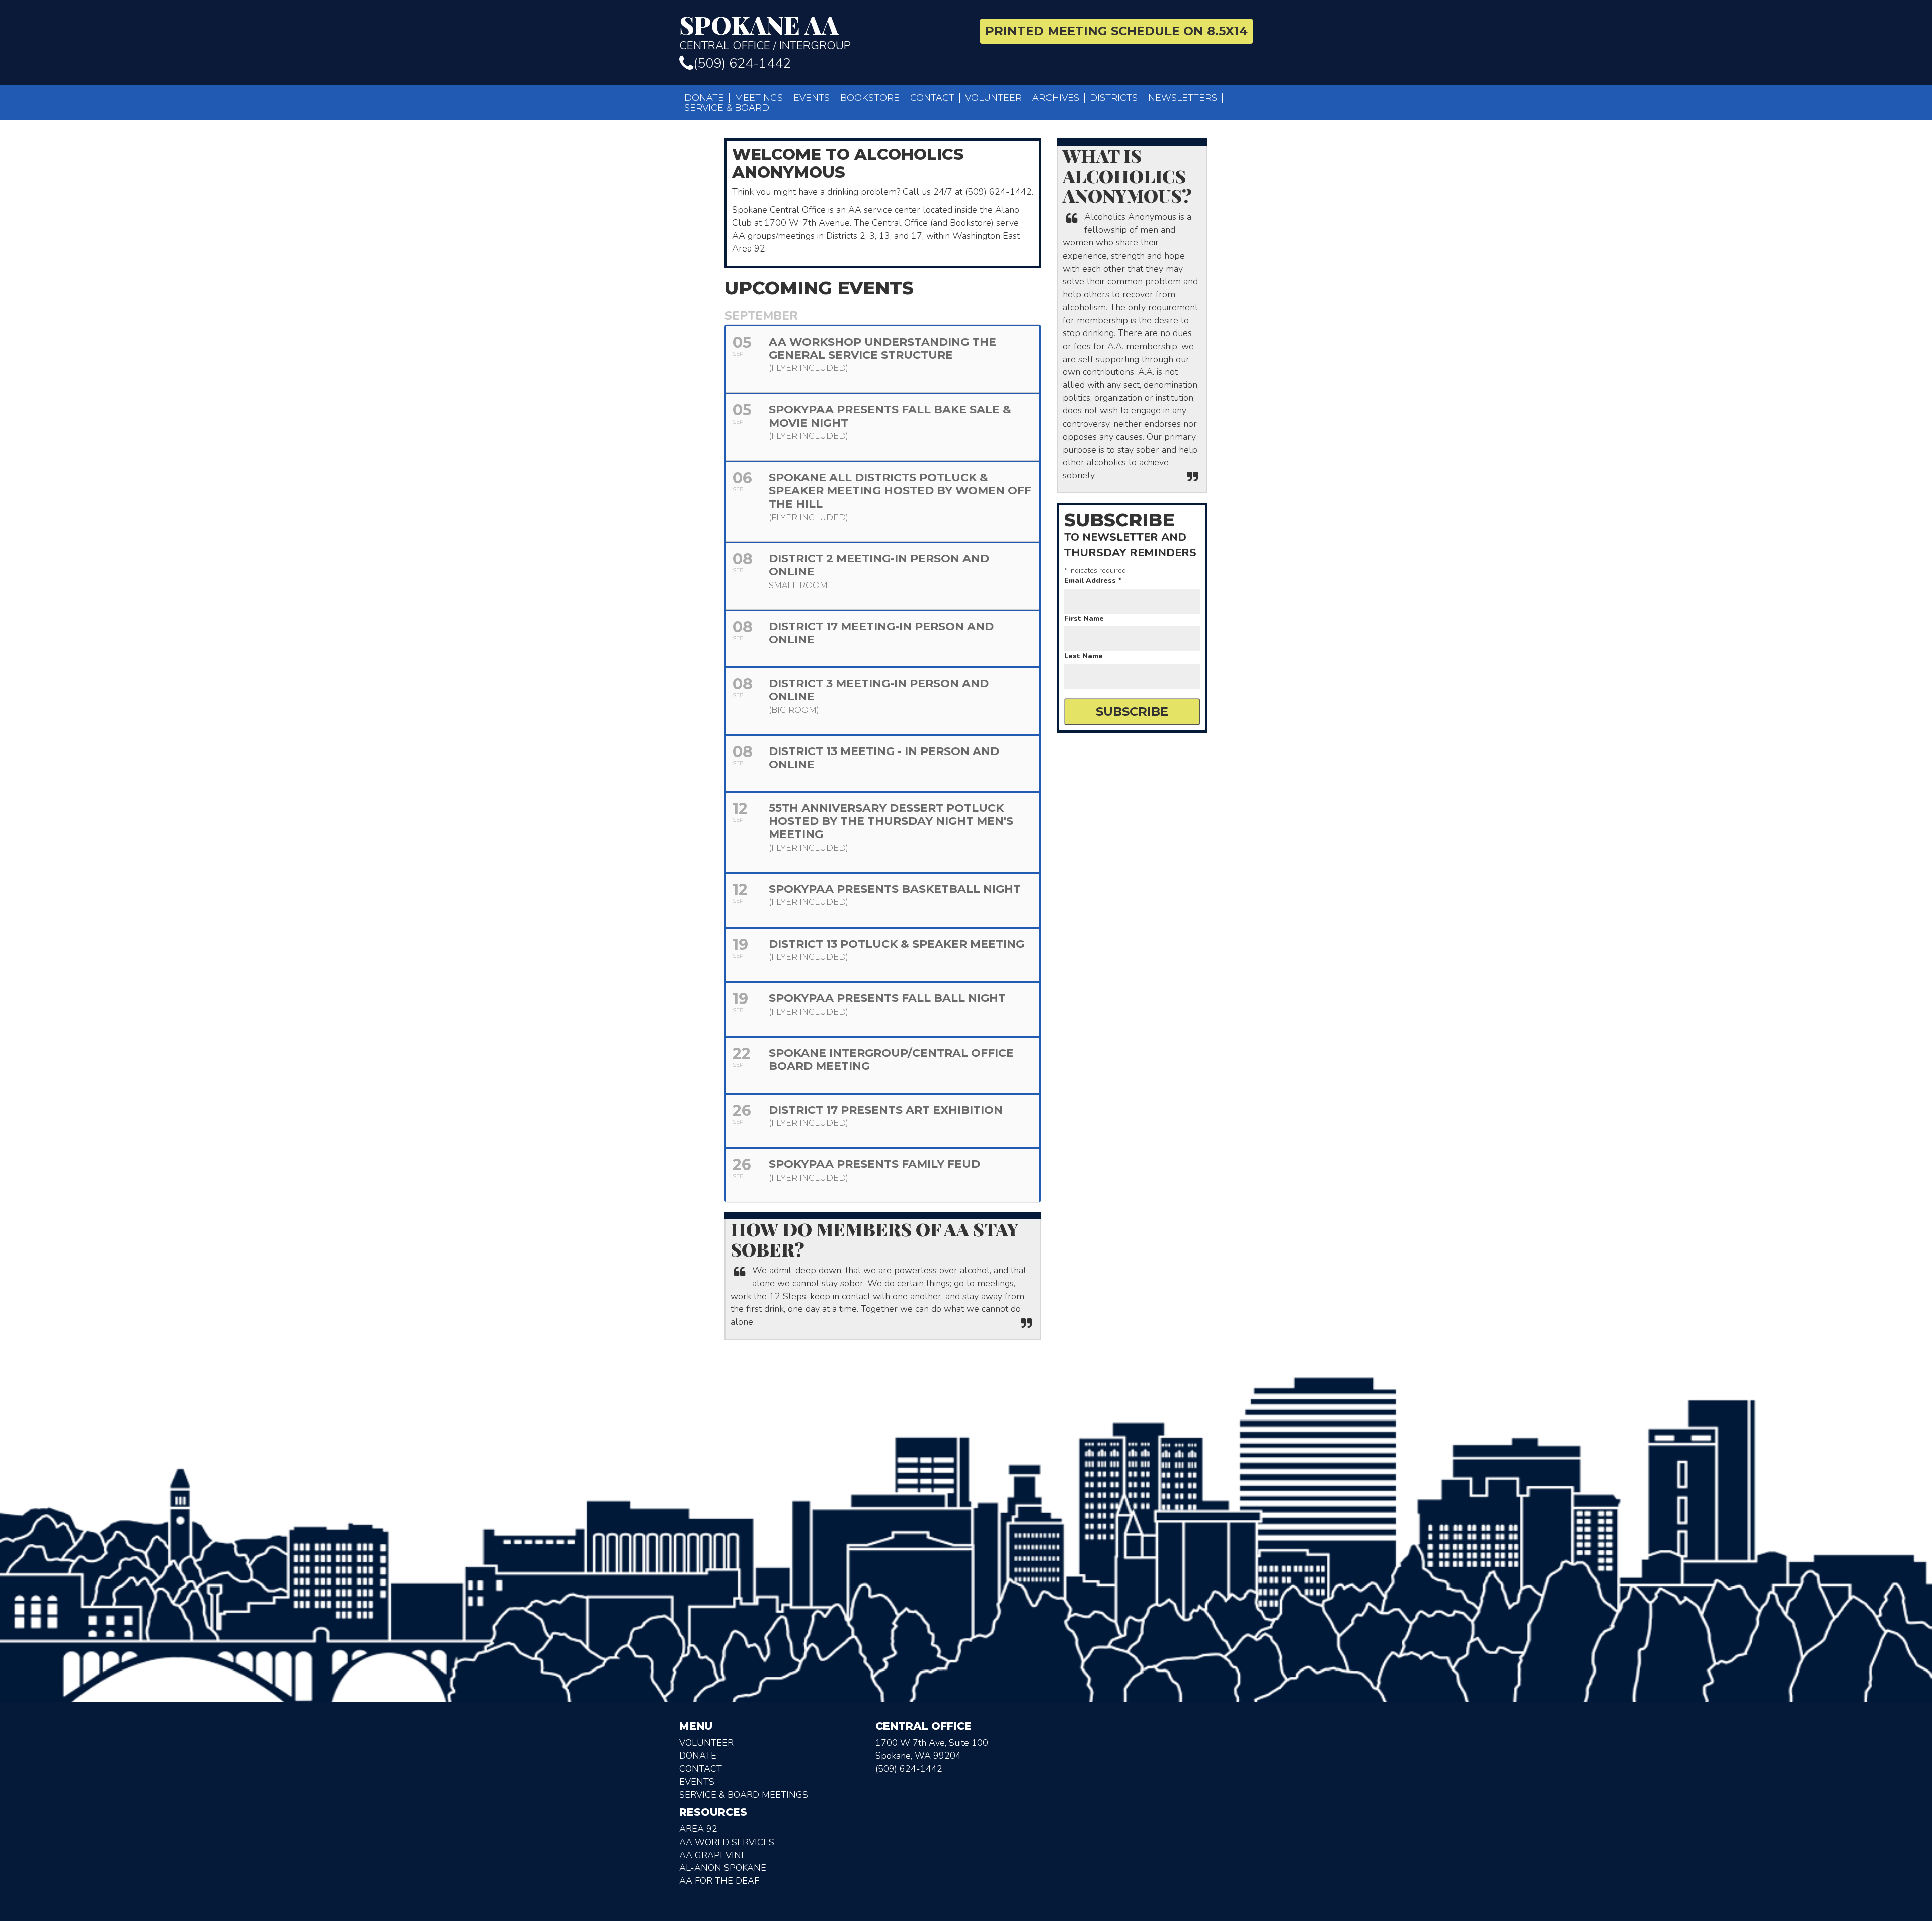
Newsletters (1183, 98)
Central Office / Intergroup (765, 32)
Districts (1114, 98)
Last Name (1083, 656)
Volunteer (993, 98)
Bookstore (870, 98)
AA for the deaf (719, 1881)
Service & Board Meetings (744, 1795)
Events (812, 98)
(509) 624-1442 (742, 64)
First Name (1084, 618)
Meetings (759, 98)
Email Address (1093, 581)
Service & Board (727, 108)
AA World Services (727, 1842)
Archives (1056, 98)
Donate (704, 98)
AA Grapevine (713, 1855)
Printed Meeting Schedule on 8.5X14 (1116, 31)
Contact (932, 98)
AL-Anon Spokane (723, 1868)
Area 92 (698, 1829)
